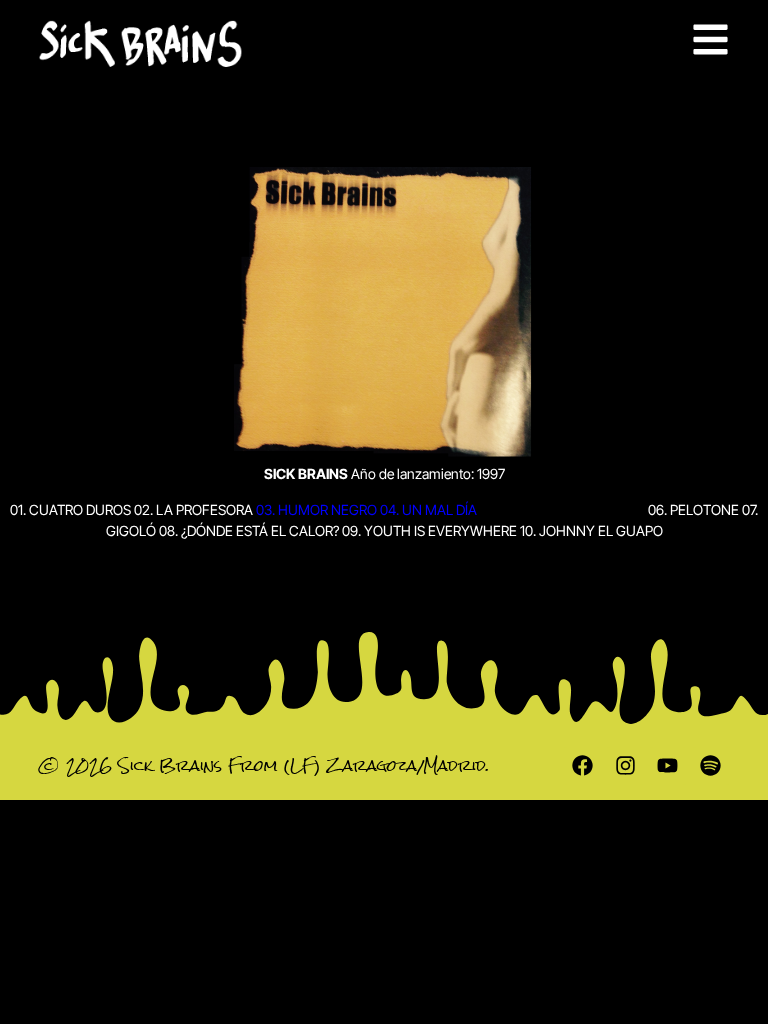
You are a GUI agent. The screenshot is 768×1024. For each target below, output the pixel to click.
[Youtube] (668, 766)
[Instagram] (625, 766)
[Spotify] (711, 766)
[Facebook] (582, 766)
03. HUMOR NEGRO (316, 509)
